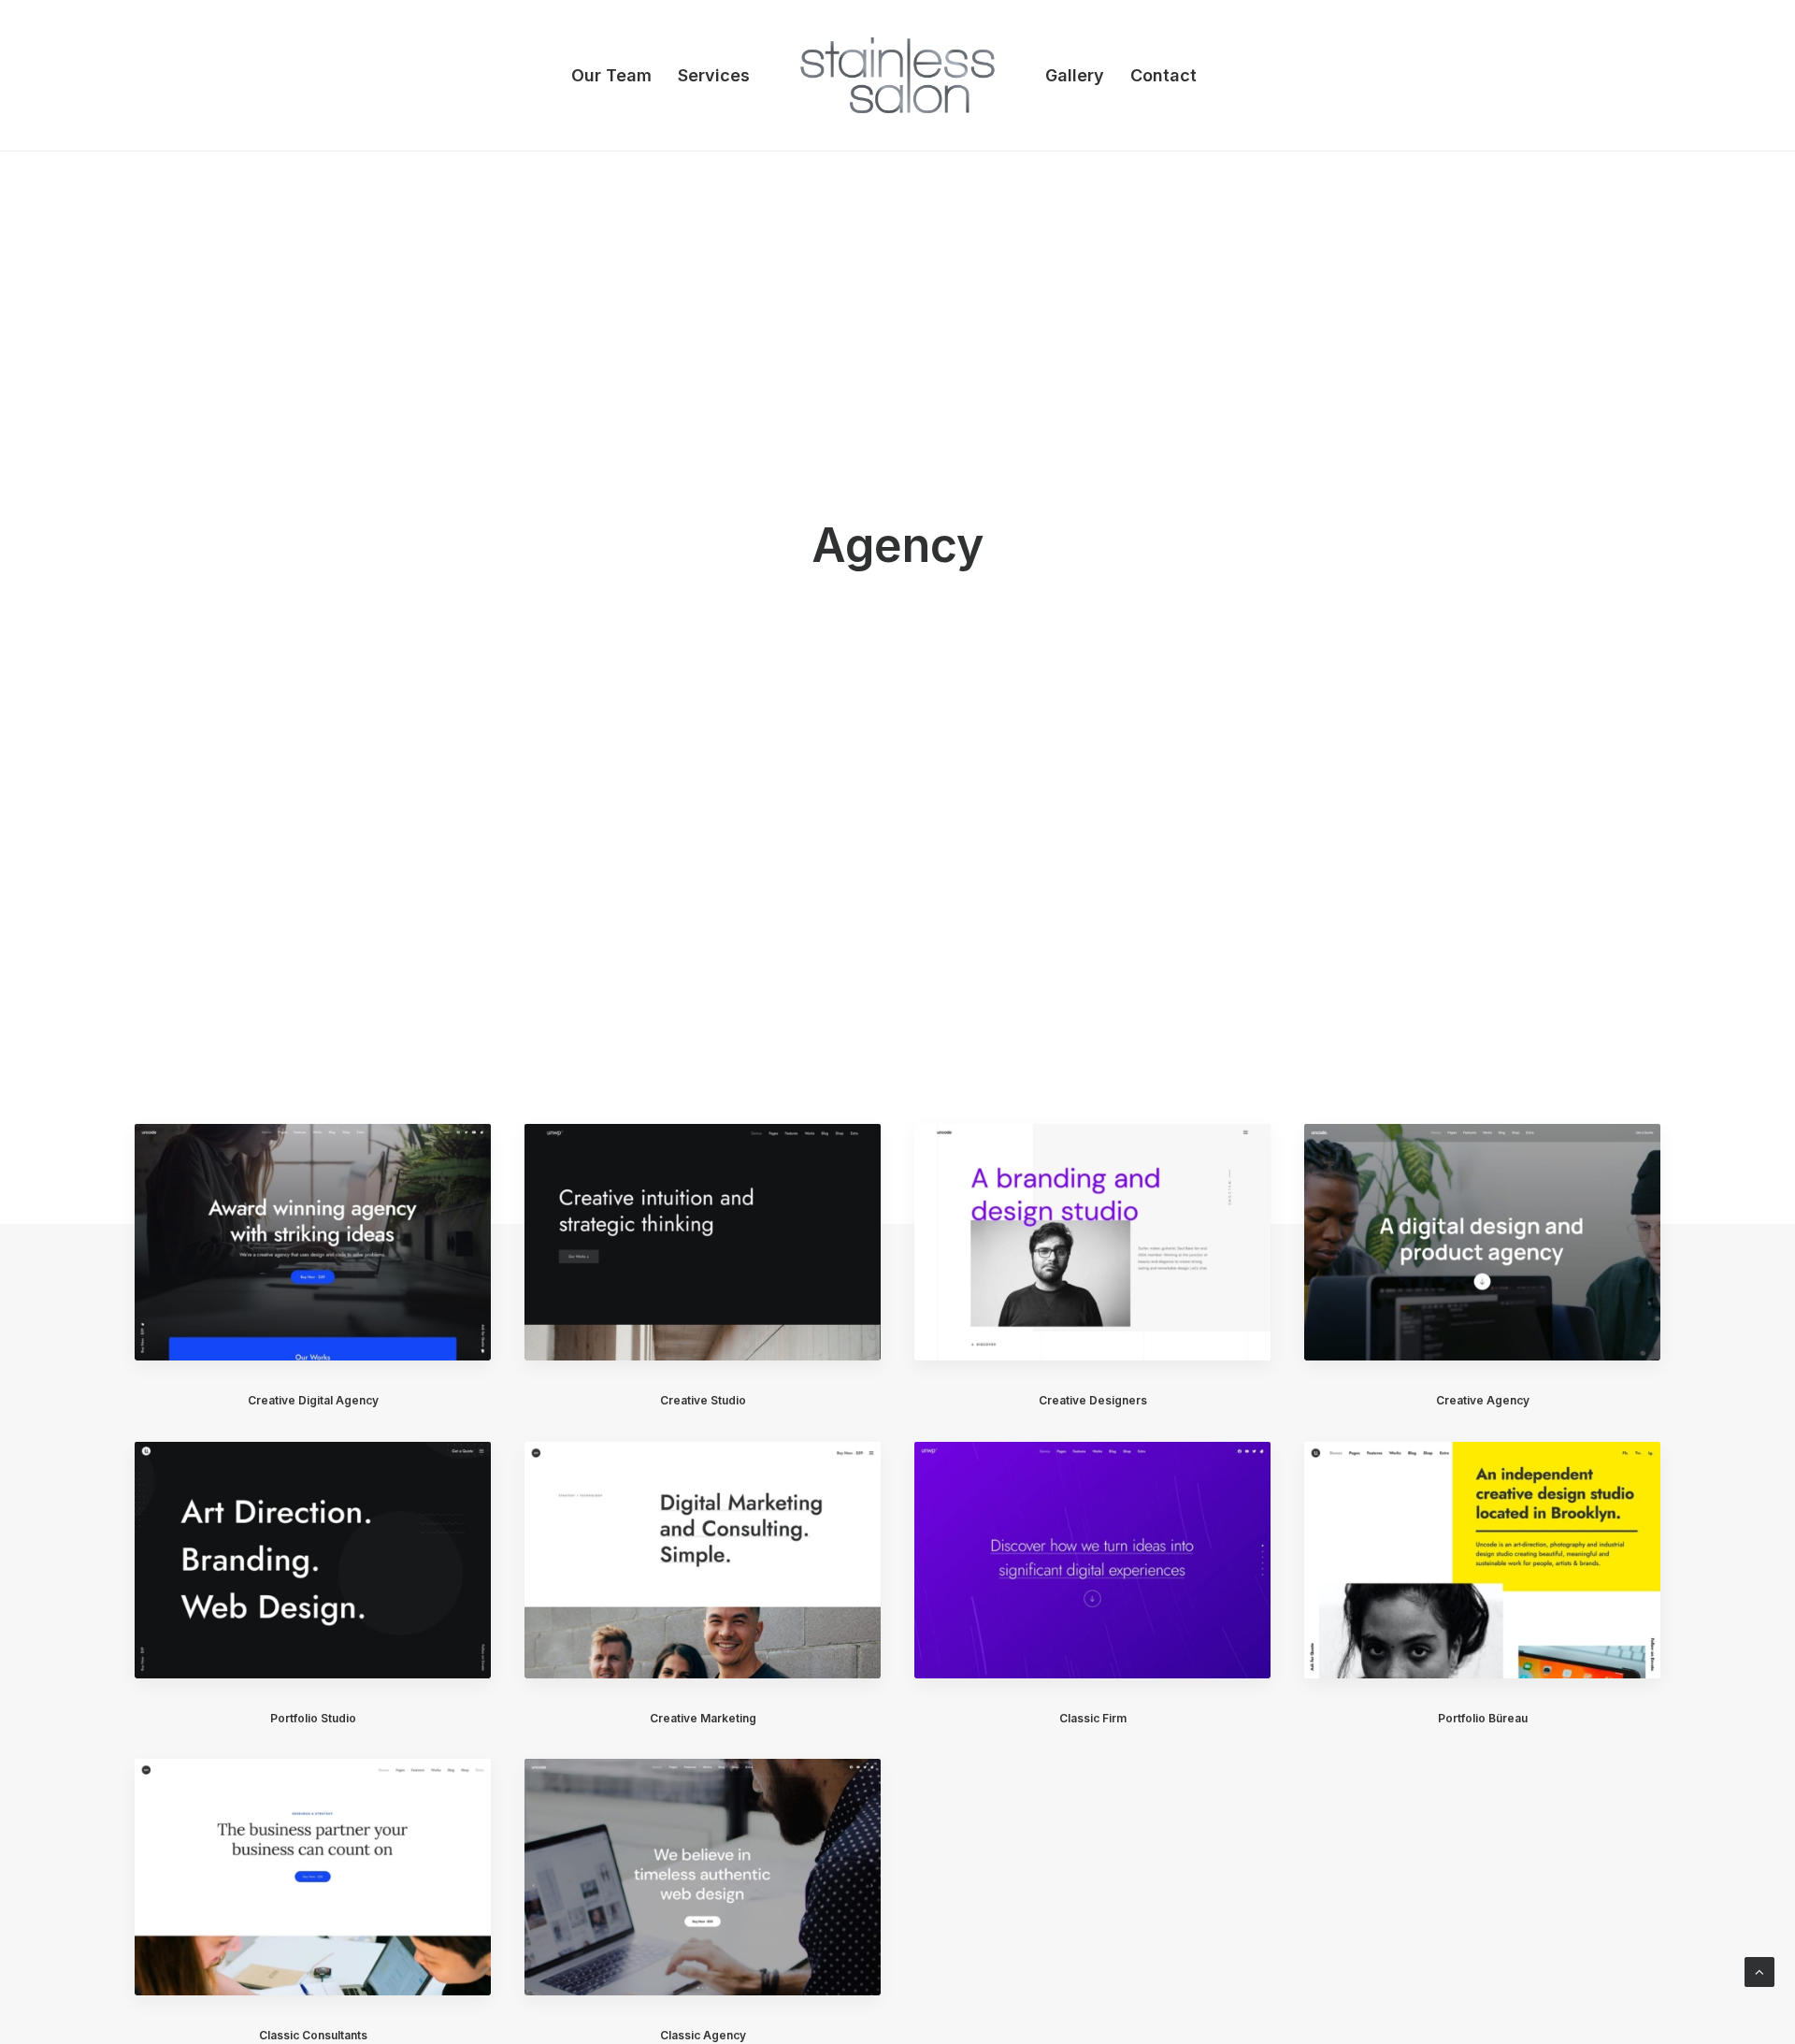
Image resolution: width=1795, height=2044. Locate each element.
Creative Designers (1093, 1400)
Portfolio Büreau (1483, 1718)
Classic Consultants (313, 2035)
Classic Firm (1093, 1718)
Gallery (1075, 75)
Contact (1163, 75)
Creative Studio (703, 1400)
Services (714, 75)
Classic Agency (703, 2035)
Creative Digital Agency (313, 1400)
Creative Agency (1483, 1400)
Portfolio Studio (313, 1718)
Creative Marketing (703, 1718)
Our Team (611, 75)
